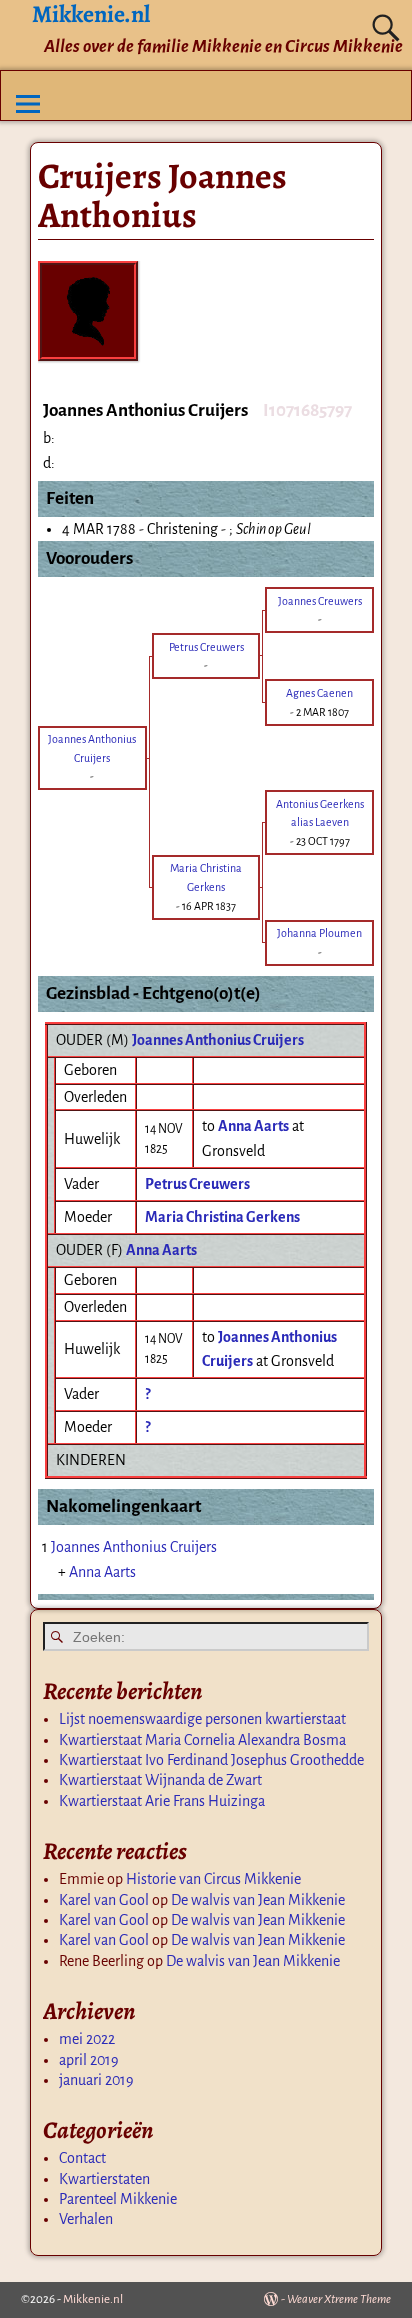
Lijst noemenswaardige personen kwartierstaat (202, 1719)
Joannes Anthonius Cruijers (218, 1040)
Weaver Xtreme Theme (339, 2299)
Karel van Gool (104, 1900)
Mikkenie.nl (93, 2299)
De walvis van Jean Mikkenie (258, 1900)
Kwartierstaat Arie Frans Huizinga (162, 1801)
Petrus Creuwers (197, 1184)
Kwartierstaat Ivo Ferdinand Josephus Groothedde (211, 1760)
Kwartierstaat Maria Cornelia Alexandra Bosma (202, 1740)
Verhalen (86, 2219)
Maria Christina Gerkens (222, 1217)
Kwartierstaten (104, 2179)
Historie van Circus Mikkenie (213, 1879)
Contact (82, 2158)
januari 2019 (96, 2080)
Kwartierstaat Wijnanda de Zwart (160, 1780)
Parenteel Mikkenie (118, 2199)
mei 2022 (87, 2039)
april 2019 (89, 2060)
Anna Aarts (161, 1250)
